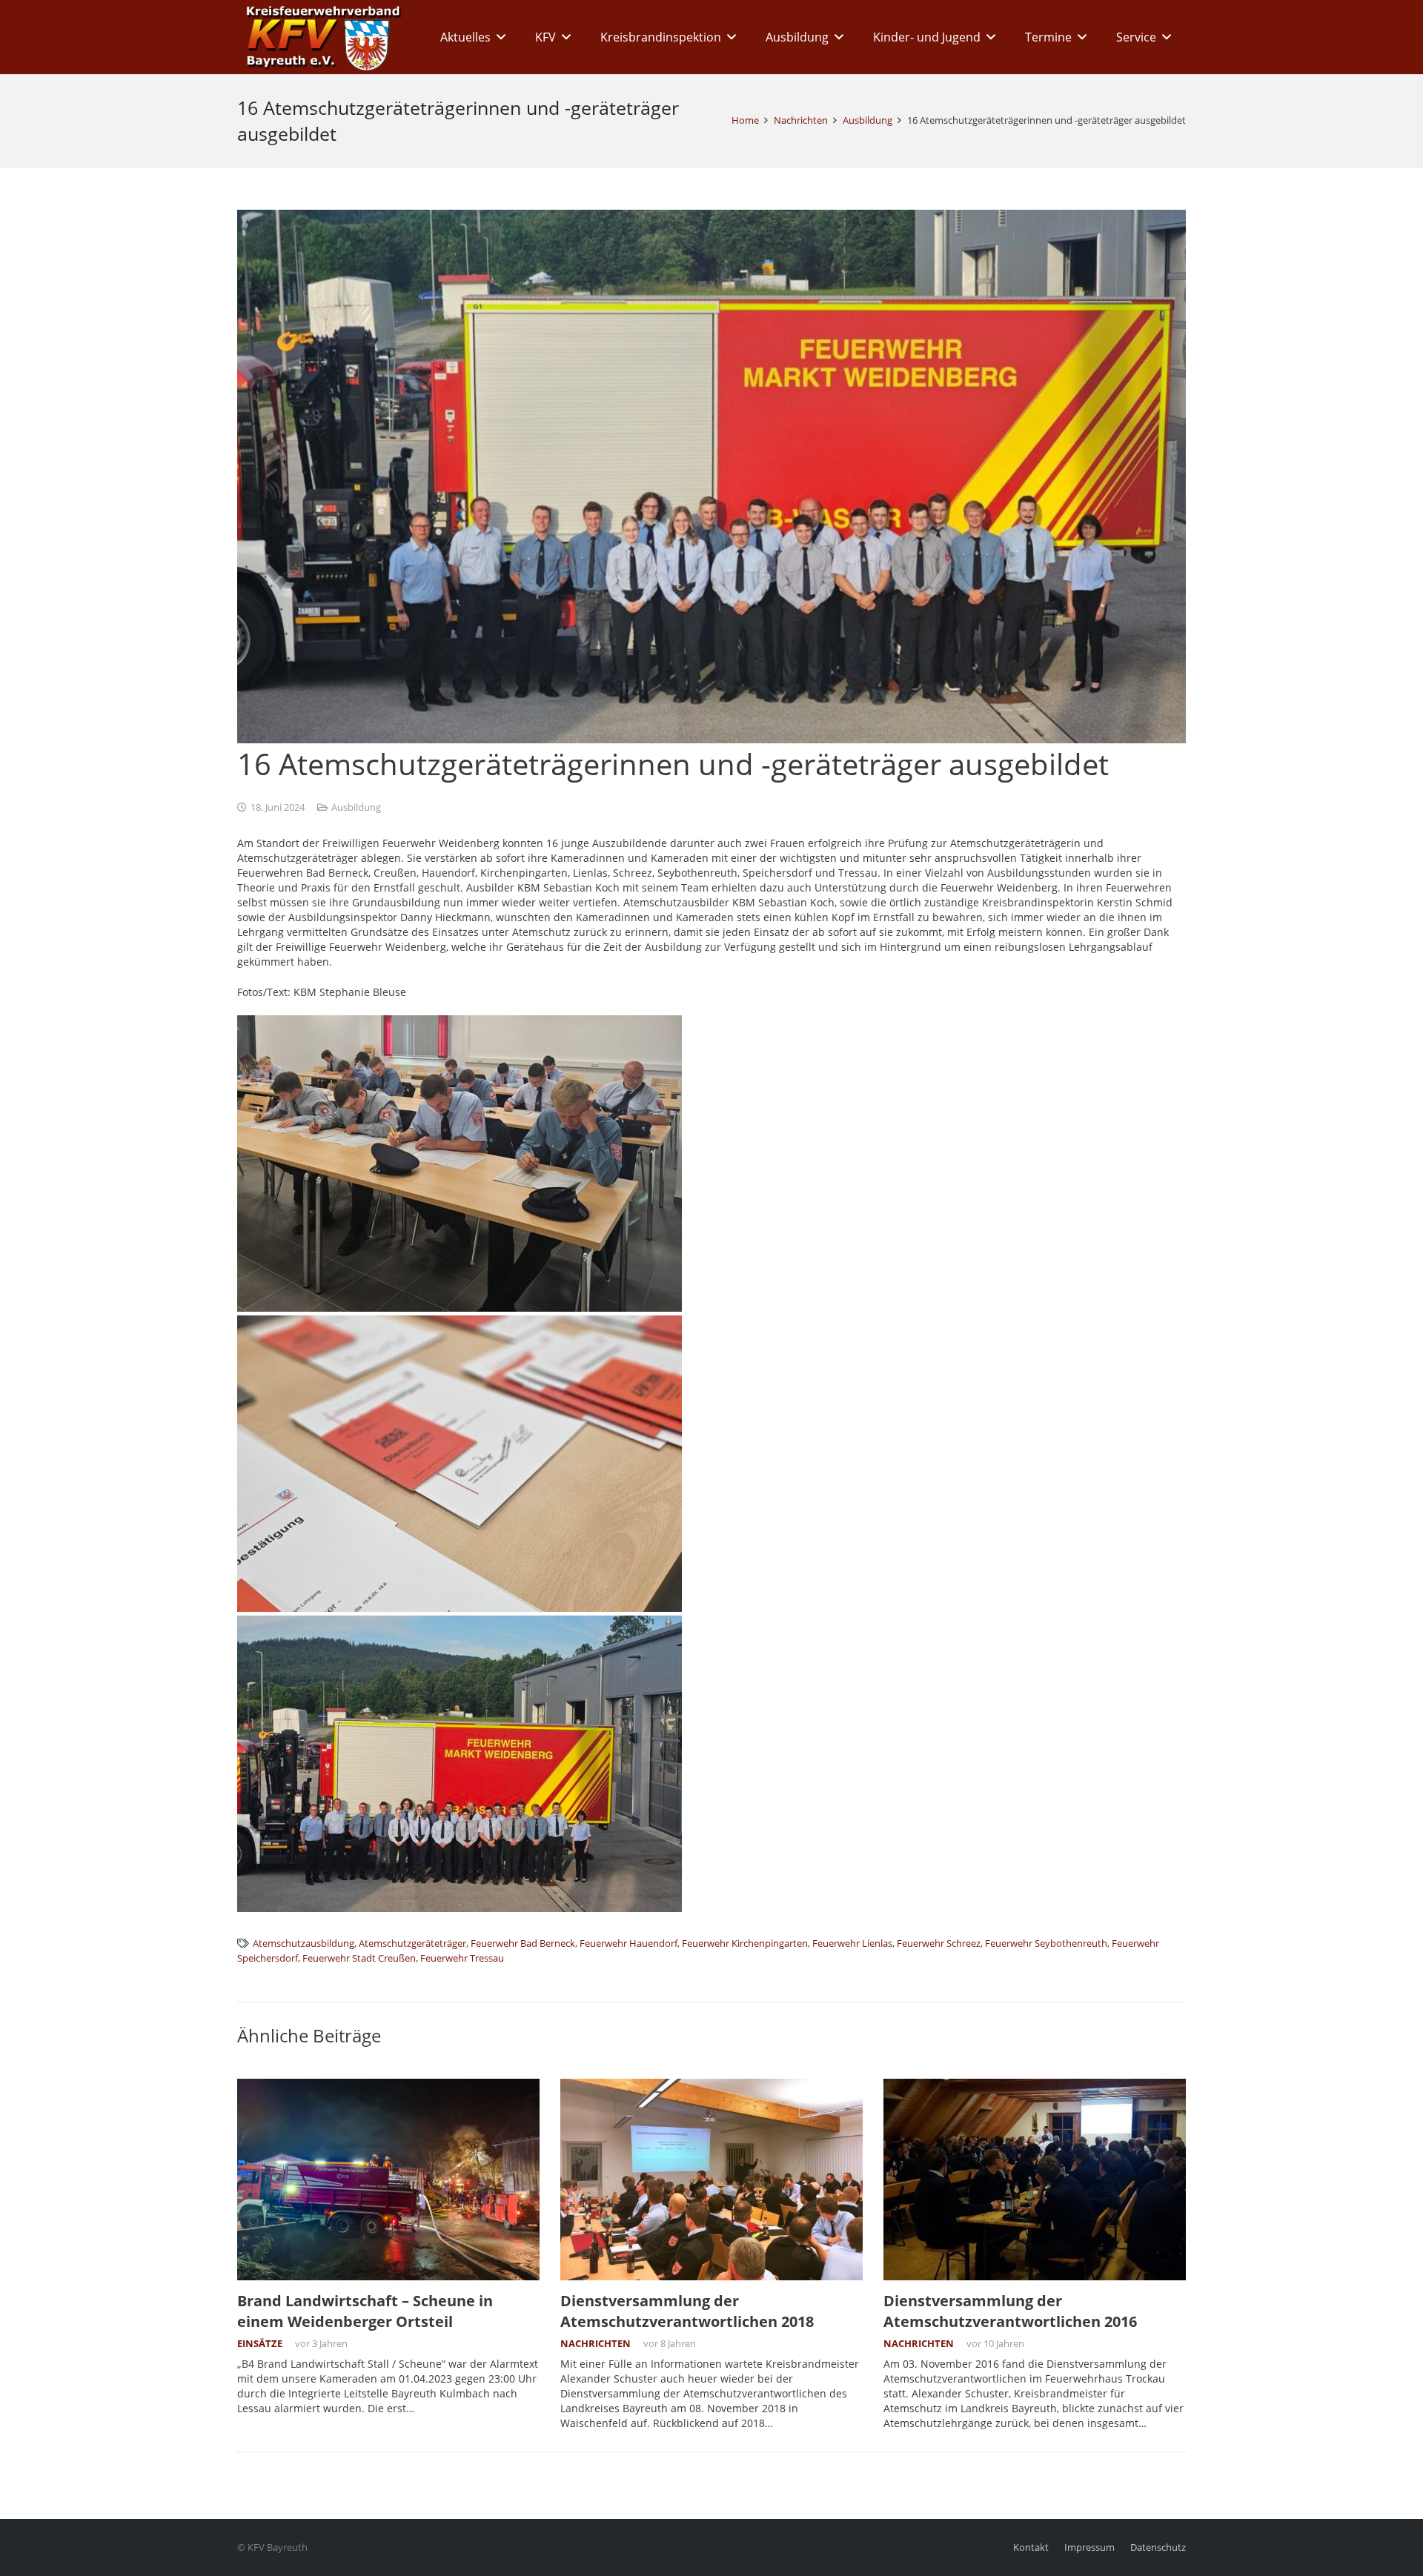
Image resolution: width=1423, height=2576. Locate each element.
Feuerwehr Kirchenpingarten (745, 1943)
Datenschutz (1158, 2547)
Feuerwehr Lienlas (852, 1943)
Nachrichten (596, 2344)
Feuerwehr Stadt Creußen (359, 1958)
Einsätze (260, 2344)
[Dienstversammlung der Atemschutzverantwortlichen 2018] (711, 2180)
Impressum (1089, 2547)
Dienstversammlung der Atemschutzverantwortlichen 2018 (687, 2311)
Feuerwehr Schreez (939, 1943)
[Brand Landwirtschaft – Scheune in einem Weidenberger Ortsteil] (388, 2180)
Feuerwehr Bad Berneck (523, 1943)
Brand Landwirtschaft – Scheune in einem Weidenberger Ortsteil (365, 2311)
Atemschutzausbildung (303, 1943)
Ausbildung (356, 807)
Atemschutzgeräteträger (412, 1943)
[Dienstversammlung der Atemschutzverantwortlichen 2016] (1035, 2180)
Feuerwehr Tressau (462, 1958)
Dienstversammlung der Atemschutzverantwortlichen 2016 (1010, 2311)
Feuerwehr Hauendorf (628, 1943)
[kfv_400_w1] (319, 37)
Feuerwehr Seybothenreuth (1046, 1943)
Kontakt (1031, 2547)
